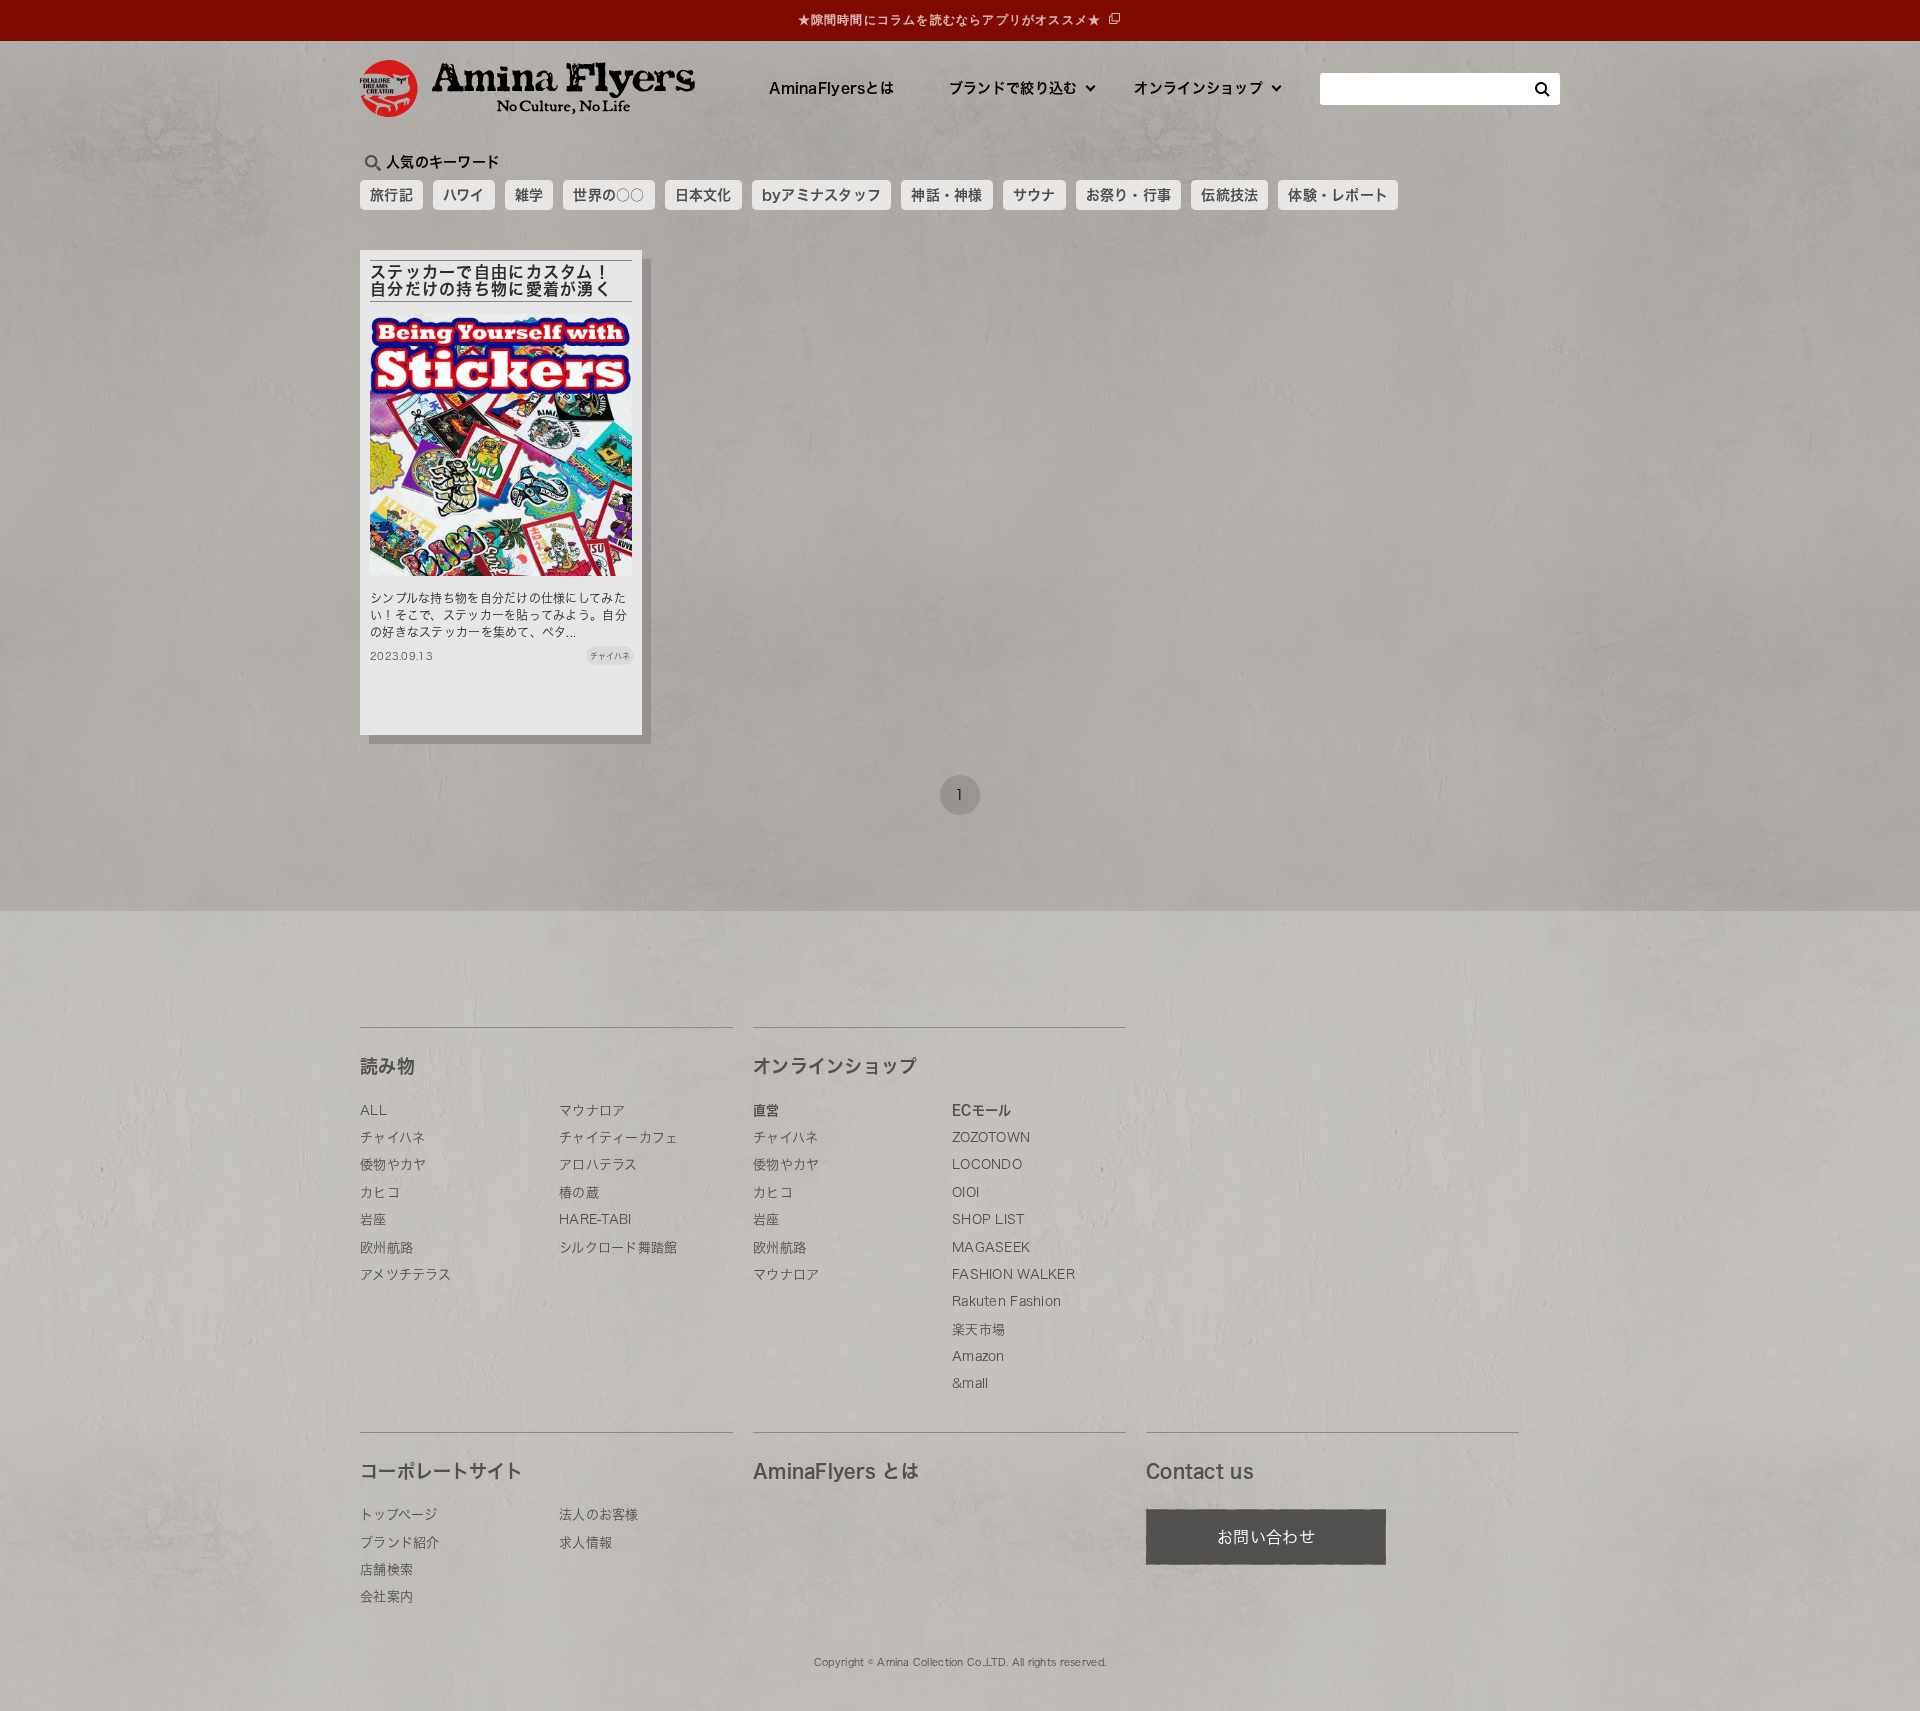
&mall (970, 1383)
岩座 (373, 1219)
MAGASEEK (991, 1247)
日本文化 (703, 195)
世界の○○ (608, 195)
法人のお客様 (599, 1514)
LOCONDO (987, 1164)
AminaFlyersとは (831, 88)
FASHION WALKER (1013, 1274)
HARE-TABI (595, 1219)
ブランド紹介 (400, 1542)
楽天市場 (978, 1329)
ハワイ (464, 195)
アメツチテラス (405, 1274)
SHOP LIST (988, 1219)
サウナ (1034, 195)
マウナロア (592, 1110)
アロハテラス (598, 1164)
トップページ (399, 1514)
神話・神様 (946, 195)
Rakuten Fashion (1006, 1301)
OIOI (965, 1192)
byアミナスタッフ (822, 195)
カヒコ (380, 1192)
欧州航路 (386, 1247)
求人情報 (585, 1542)
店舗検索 (386, 1569)
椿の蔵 (579, 1192)
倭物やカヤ (393, 1164)
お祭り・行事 (1129, 195)
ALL (373, 1110)
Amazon (978, 1356)
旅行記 (391, 195)
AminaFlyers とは (836, 1471)
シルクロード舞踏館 (618, 1247)
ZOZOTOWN (991, 1137)
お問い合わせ (1266, 1537)
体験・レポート (1338, 195)
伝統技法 (1229, 195)
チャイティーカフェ (619, 1137)
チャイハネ (392, 1137)
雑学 (529, 195)
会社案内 (386, 1596)
